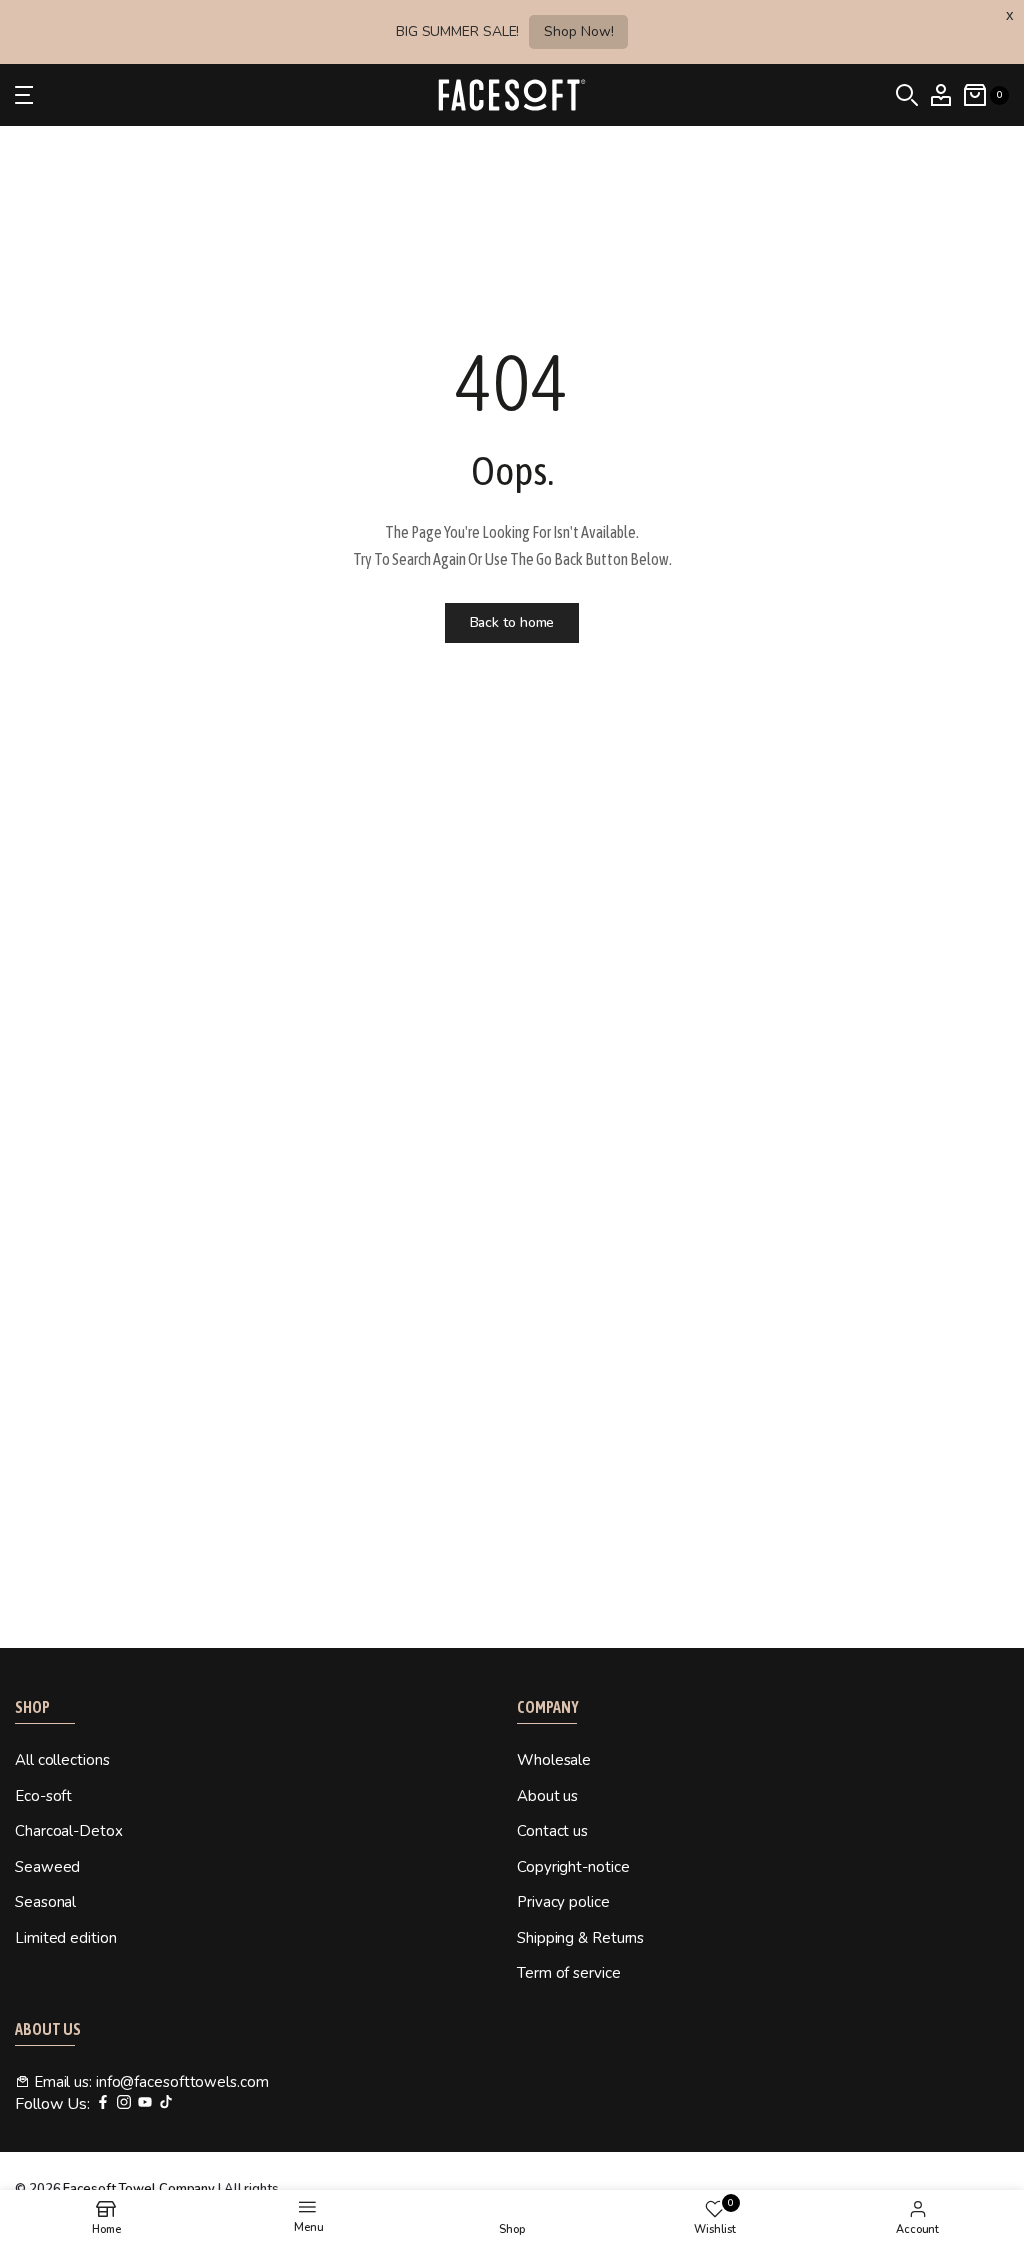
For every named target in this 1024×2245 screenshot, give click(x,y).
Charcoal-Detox (69, 1831)
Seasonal (45, 1902)
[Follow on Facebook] (103, 2103)
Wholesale (554, 1760)
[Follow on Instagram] (124, 2103)
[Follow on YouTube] (145, 2103)
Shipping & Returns (580, 1938)
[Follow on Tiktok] (166, 2103)
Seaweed (47, 1867)
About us (547, 1796)
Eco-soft (43, 1796)
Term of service (569, 1973)
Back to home (512, 622)
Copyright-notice (573, 1867)
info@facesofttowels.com (182, 2082)
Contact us (552, 1831)
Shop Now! (578, 31)
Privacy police (563, 1902)
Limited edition (66, 1938)
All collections (62, 1760)
